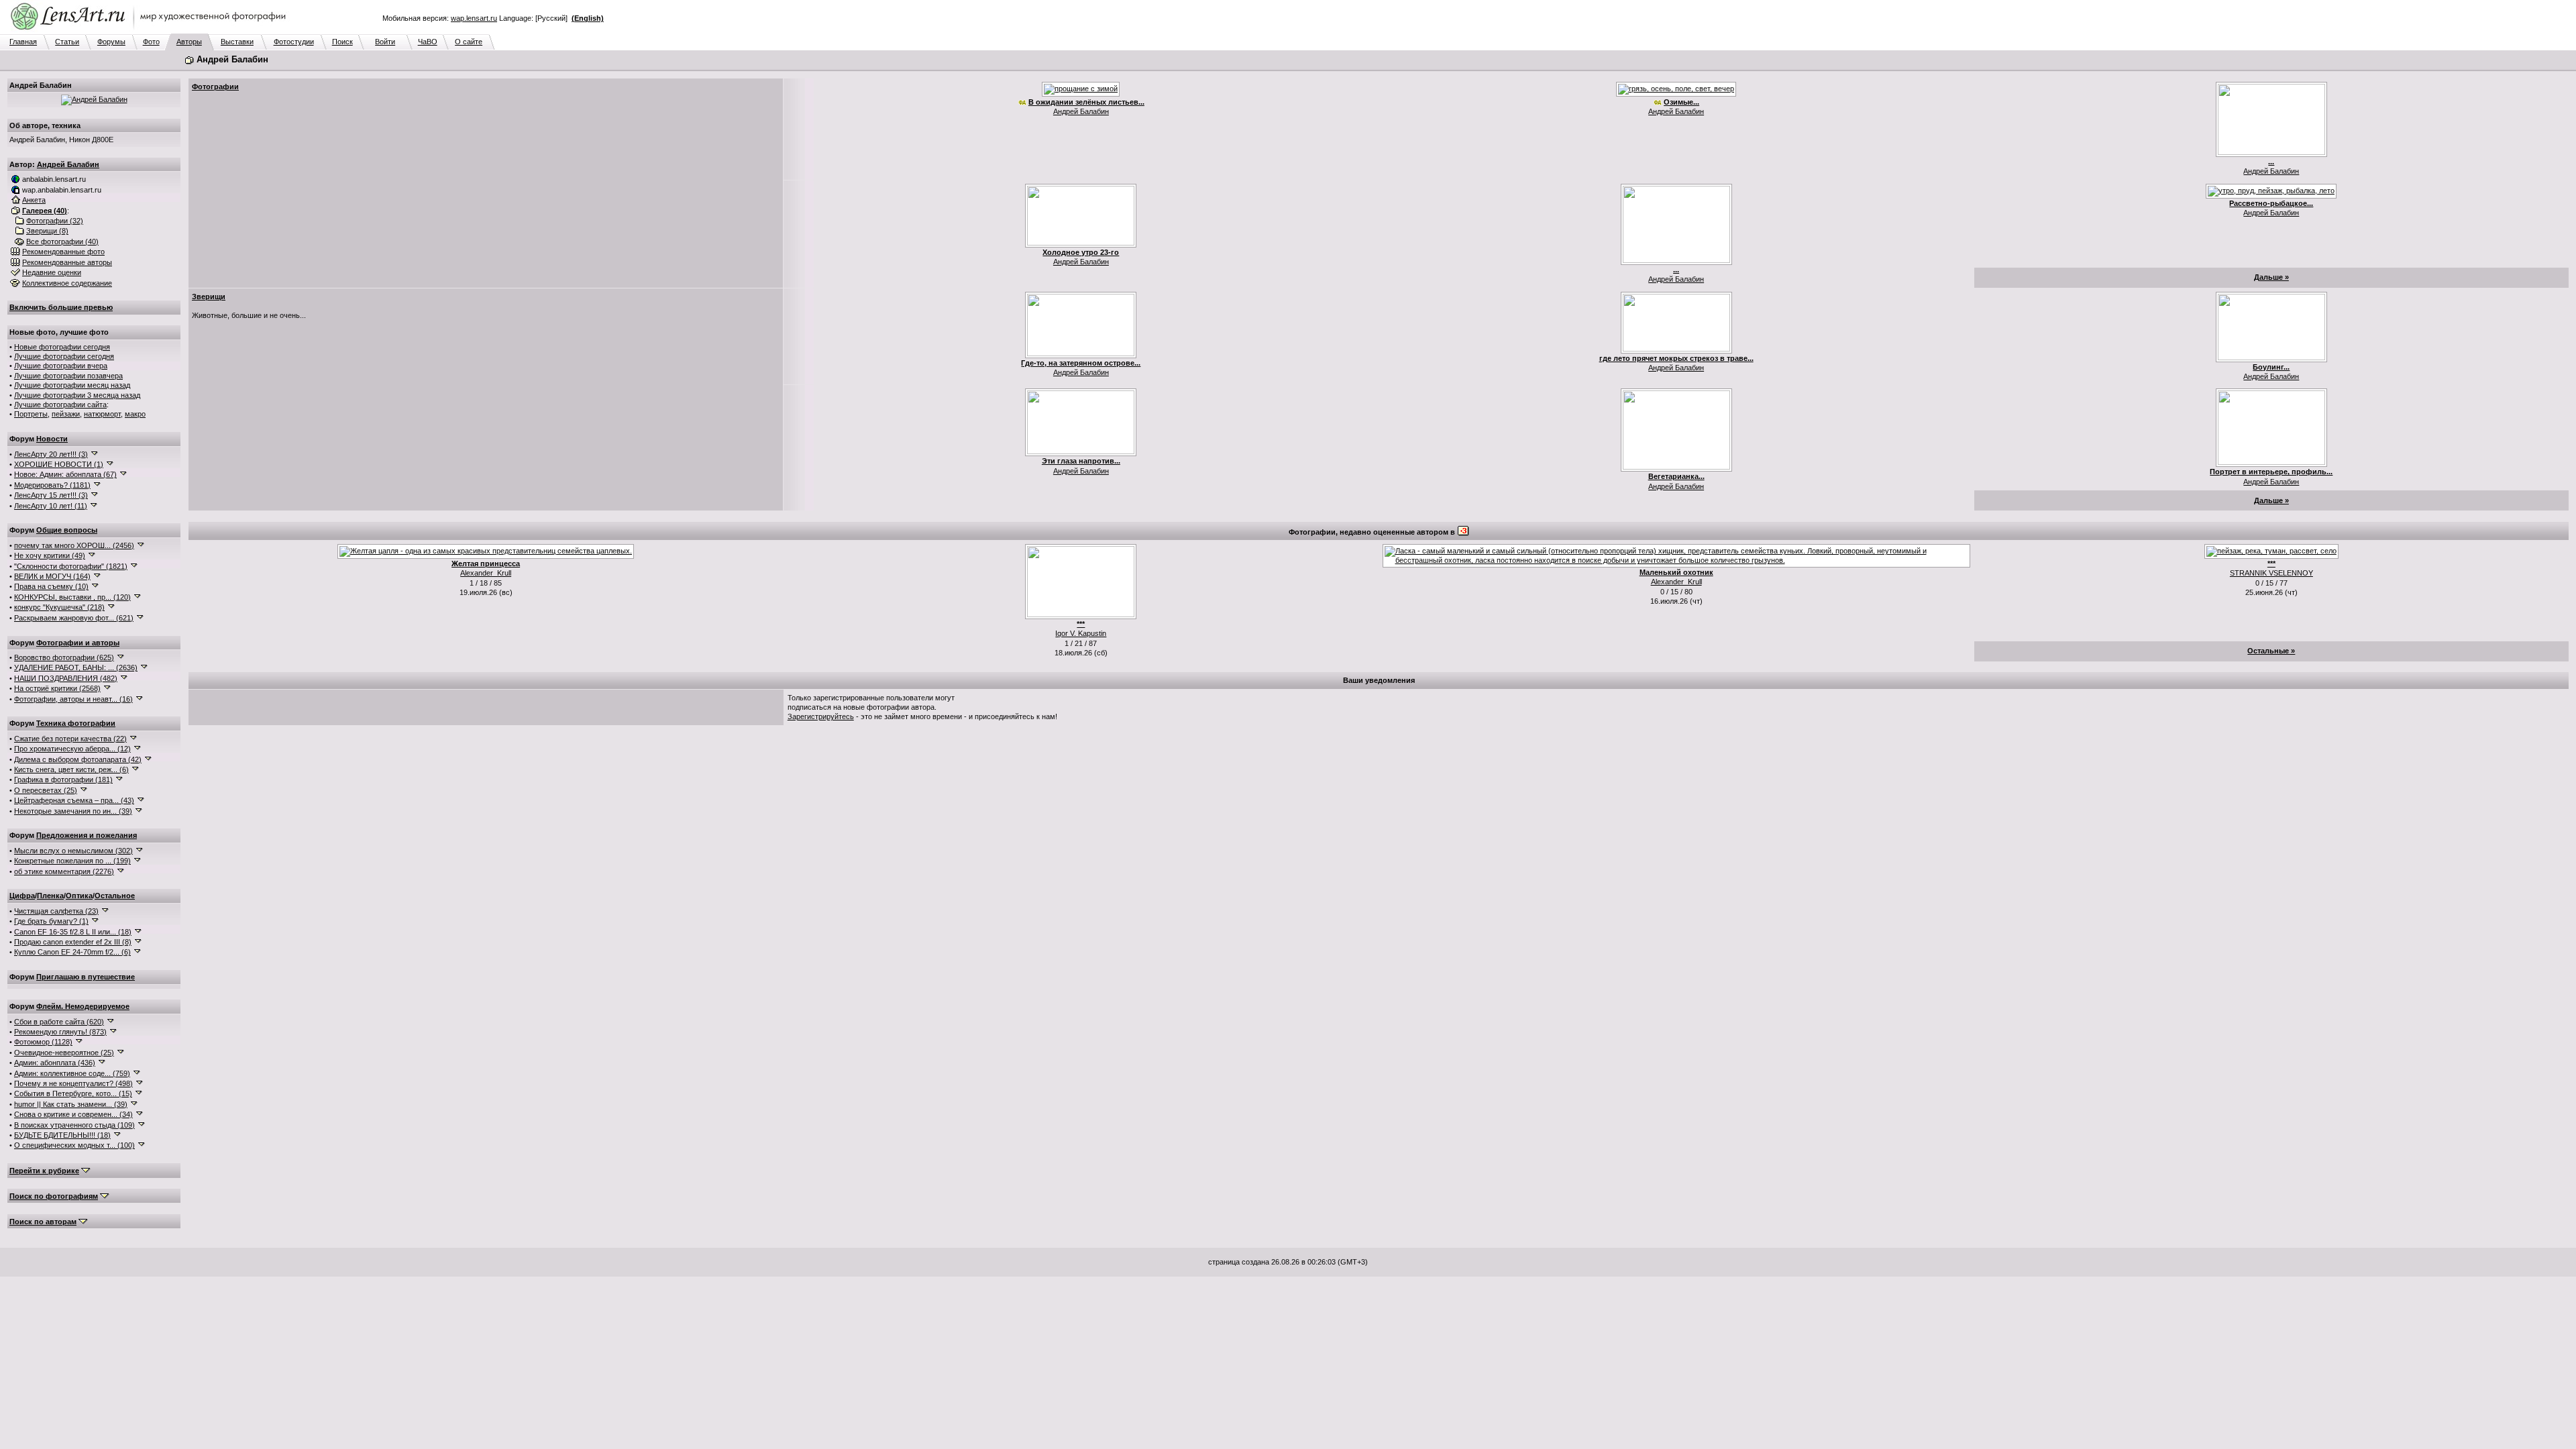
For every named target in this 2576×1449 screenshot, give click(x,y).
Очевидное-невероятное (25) (64, 1053)
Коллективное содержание (67, 283)
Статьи (67, 42)
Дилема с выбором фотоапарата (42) (78, 759)
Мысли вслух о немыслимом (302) (73, 851)
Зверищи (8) (47, 231)
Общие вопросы (67, 530)
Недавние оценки (52, 272)
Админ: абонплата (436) (55, 1063)
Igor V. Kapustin (1081, 633)
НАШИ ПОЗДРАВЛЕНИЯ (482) (66, 678)
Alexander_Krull (486, 573)
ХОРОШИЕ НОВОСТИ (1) (59, 464)
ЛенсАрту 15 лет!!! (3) (51, 495)
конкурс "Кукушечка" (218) (59, 607)
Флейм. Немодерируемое (83, 1006)
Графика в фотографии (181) (63, 780)
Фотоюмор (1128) (43, 1042)
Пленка (50, 896)
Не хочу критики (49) (50, 555)
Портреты (31, 414)
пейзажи (66, 414)
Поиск (342, 42)
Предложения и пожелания (87, 835)
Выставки (237, 42)
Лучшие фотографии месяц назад (72, 385)
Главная (23, 42)
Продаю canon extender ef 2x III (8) (73, 942)
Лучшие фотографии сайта (60, 405)
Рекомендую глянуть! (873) (60, 1032)
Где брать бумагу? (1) (51, 921)
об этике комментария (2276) (64, 871)
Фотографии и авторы (78, 643)
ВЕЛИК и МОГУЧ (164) (52, 576)
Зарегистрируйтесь (821, 716)
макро (135, 414)
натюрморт (102, 414)
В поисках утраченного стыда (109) (74, 1125)
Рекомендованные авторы (67, 262)
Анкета (34, 200)
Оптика (79, 896)
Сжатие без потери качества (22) (70, 739)
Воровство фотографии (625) (64, 657)
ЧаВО (428, 42)
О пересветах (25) (46, 790)
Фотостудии (294, 42)
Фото (151, 42)
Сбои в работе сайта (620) (59, 1022)
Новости (52, 439)
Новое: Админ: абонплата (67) (65, 474)
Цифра (22, 896)
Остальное (115, 896)
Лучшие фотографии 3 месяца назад (77, 395)
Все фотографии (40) (62, 241)
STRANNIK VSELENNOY (2271, 573)
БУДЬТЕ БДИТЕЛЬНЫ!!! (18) (62, 1135)
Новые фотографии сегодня (62, 347)
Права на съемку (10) (51, 586)
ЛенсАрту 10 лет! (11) (51, 506)
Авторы (189, 42)
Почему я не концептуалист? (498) (73, 1083)
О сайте (469, 42)
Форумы (111, 42)
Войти (385, 42)
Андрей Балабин (68, 164)
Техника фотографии (76, 723)
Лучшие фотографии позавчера (68, 376)
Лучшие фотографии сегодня (64, 356)
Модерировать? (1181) (52, 485)
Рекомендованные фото (63, 252)
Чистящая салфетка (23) (56, 911)
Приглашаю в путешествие (86, 977)
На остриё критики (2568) (57, 688)
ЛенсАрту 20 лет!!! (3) (51, 454)
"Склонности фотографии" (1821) (71, 566)
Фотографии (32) (55, 221)
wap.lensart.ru (474, 18)
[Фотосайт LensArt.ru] (151, 31)
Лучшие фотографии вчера (61, 366)
